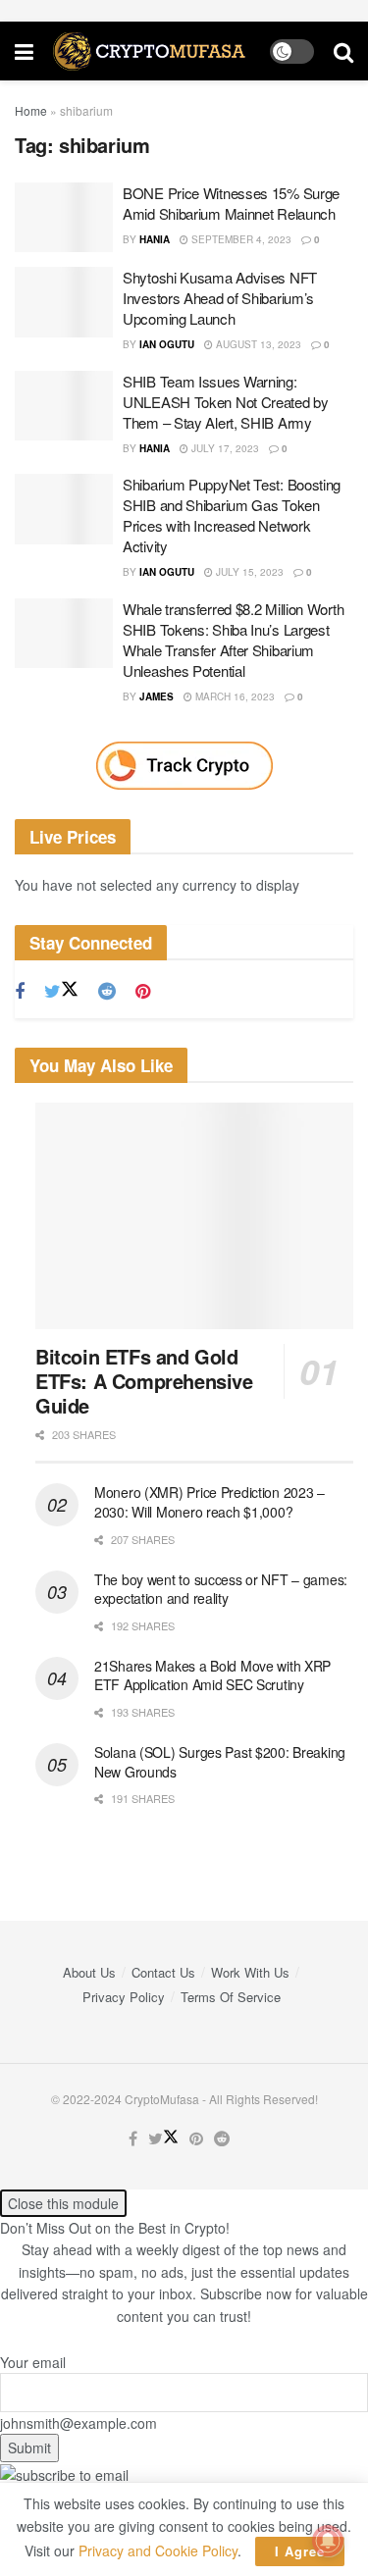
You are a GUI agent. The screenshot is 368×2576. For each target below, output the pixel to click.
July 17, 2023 (224, 448)
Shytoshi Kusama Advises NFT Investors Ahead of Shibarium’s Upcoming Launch (220, 298)
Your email (33, 2362)
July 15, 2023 (248, 572)
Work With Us (250, 1972)
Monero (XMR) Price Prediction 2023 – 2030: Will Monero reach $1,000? (210, 1502)
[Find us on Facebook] (20, 992)
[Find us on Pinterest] (143, 992)
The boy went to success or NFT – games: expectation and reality (221, 1589)
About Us (89, 1972)
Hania (155, 239)
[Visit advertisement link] (184, 766)
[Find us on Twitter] (61, 991)
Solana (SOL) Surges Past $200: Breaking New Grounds (220, 1762)
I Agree (300, 2551)
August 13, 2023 (257, 344)
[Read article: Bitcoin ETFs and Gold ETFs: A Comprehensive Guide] (194, 1216)
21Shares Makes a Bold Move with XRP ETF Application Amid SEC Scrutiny (212, 1675)
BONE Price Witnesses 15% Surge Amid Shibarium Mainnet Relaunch (231, 203)
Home (31, 110)
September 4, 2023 (240, 239)
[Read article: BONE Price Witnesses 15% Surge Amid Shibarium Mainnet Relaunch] (64, 218)
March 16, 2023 (234, 696)
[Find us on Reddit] (107, 992)
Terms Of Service (231, 1997)
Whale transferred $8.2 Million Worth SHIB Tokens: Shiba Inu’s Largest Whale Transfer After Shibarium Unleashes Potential (233, 640)
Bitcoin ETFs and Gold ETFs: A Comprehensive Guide (144, 1381)
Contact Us (163, 1972)
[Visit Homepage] (152, 52)
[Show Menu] (24, 51)
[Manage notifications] (328, 2541)
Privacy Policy (124, 1997)
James (157, 696)
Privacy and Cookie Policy (158, 2550)
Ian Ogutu (167, 344)
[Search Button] (343, 51)
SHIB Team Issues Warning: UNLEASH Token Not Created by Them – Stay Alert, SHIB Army (226, 402)
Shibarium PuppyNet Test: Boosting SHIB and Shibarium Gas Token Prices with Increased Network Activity (232, 515)
